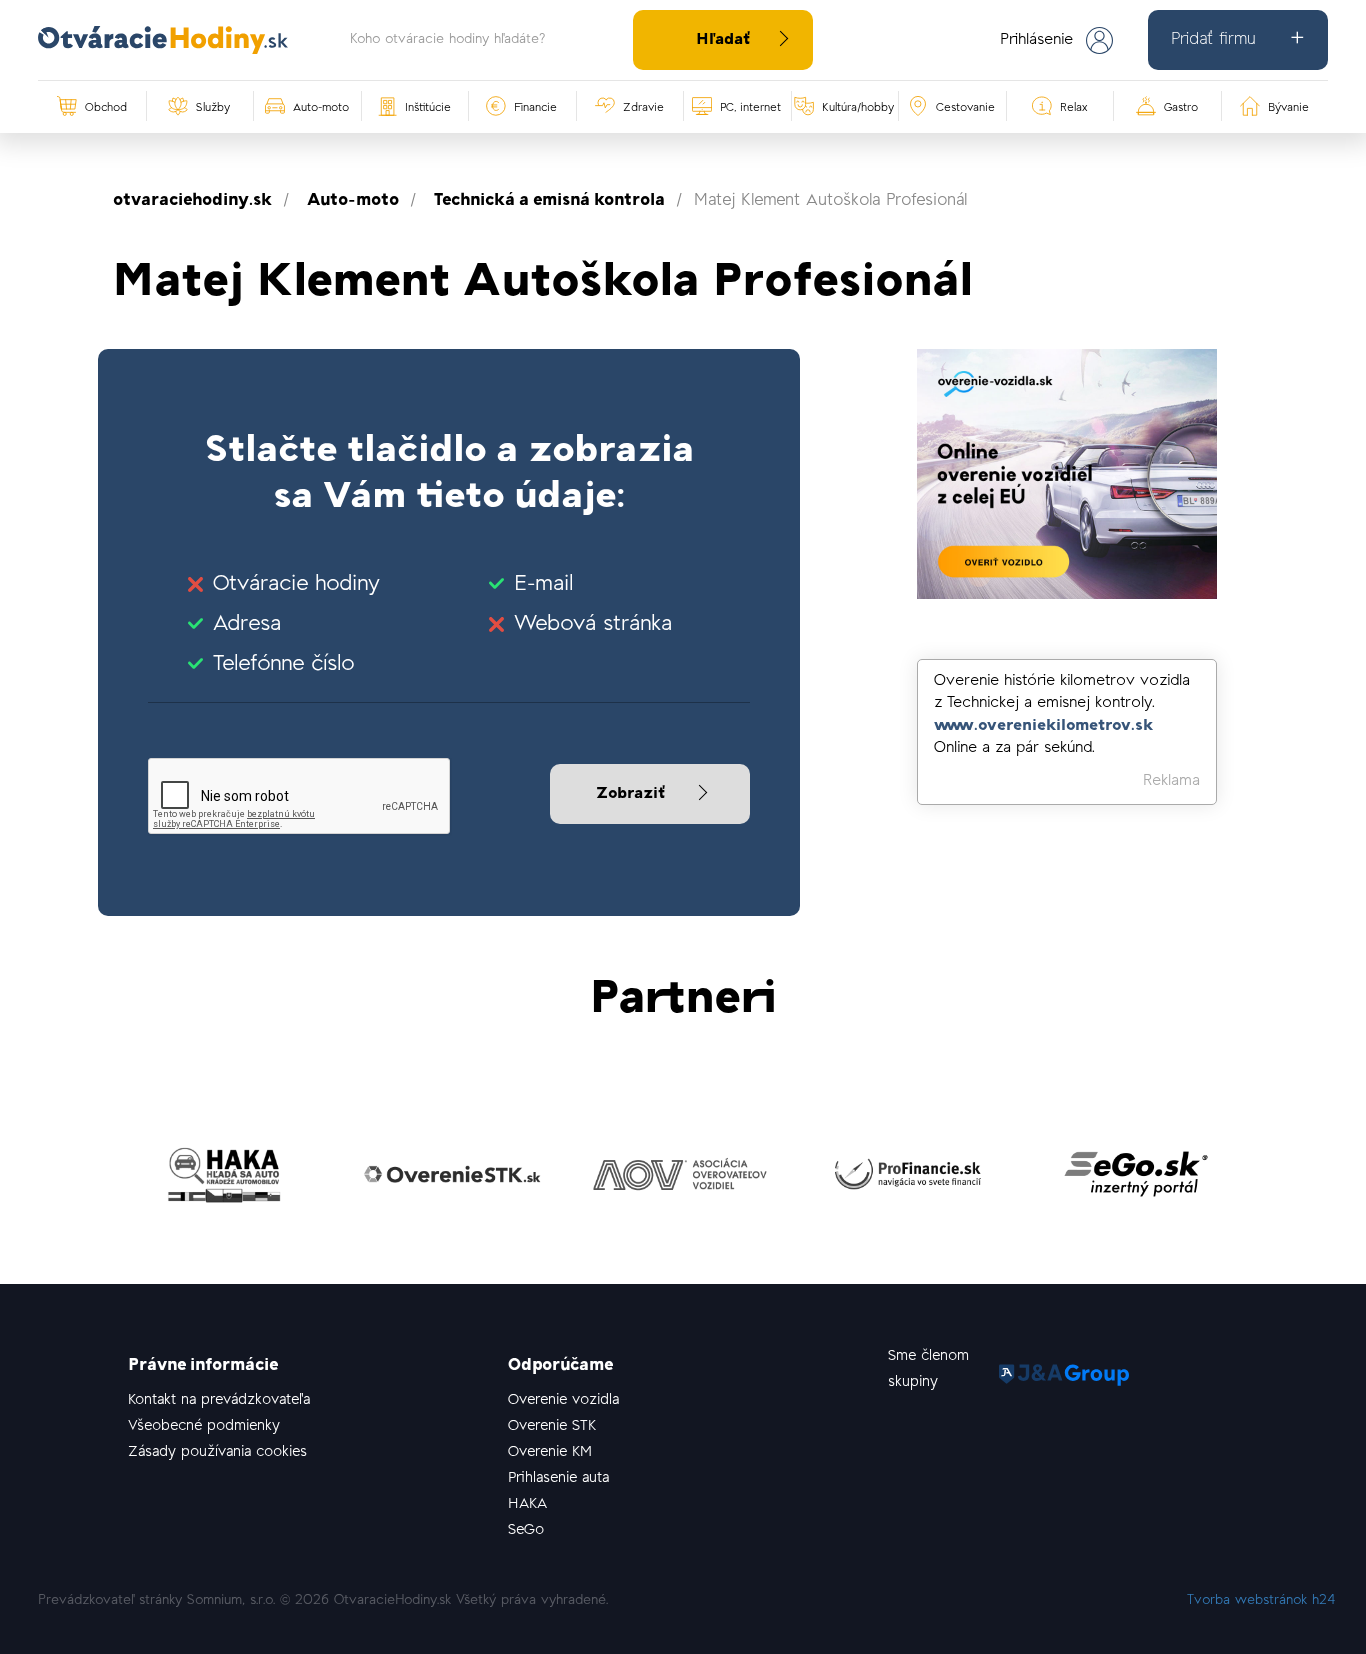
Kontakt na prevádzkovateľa (219, 1400)
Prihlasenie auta (558, 1478)
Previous (98, 1180)
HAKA (527, 1504)
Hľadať (723, 40)
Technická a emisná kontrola (549, 201)
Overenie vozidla (563, 1400)
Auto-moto (353, 201)
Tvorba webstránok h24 (1261, 1601)
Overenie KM (550, 1452)
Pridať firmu (1213, 40)
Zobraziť (632, 794)
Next (1268, 1180)
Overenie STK (552, 1426)
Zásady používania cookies (217, 1452)
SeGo (526, 1530)
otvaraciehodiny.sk (192, 201)
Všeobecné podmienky (204, 1426)
